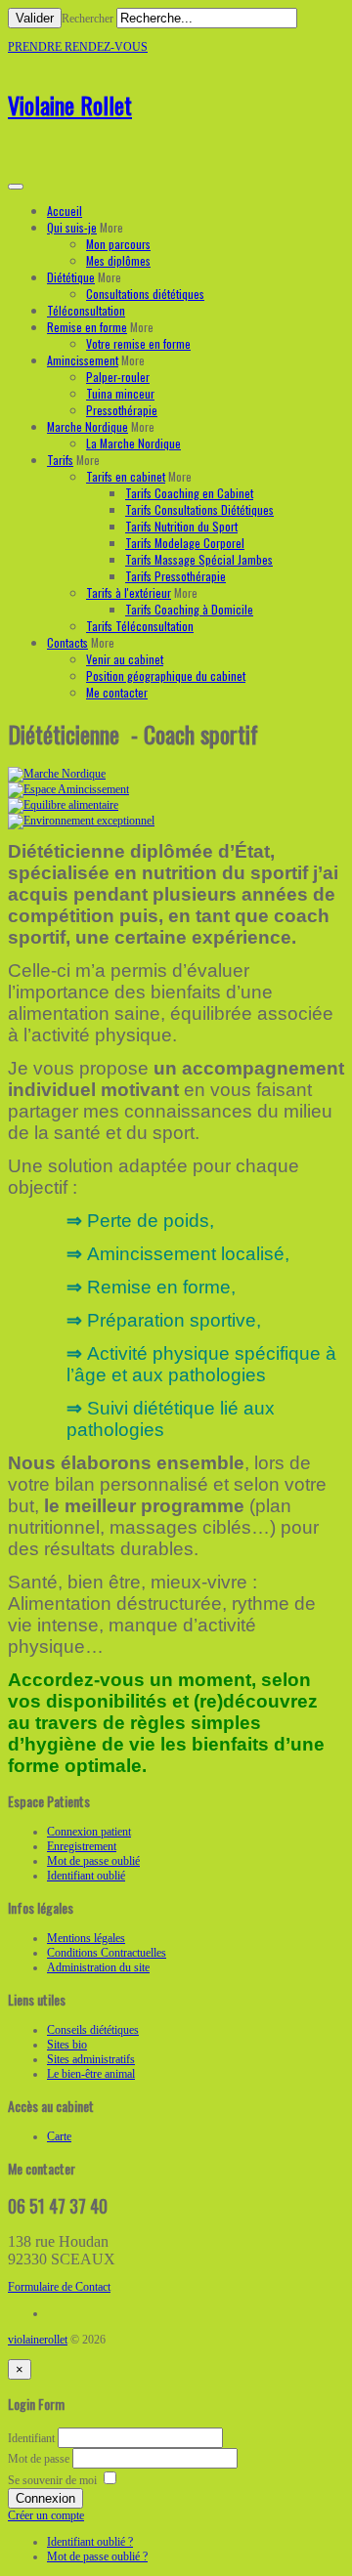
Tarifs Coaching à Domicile (189, 609)
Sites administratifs (91, 2059)
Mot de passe (40, 2459)
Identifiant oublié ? (90, 2542)
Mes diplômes (118, 260)
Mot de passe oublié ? (97, 2556)
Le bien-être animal (91, 2074)
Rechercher (88, 19)
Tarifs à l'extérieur (129, 592)
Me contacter (117, 692)
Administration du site (98, 1967)
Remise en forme (87, 327)
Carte (59, 2136)
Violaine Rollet (70, 105)
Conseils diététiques (93, 2030)
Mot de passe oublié (93, 1861)
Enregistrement (82, 1846)
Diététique (71, 277)
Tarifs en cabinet (126, 476)
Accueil (65, 211)
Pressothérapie (122, 410)
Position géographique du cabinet (166, 676)
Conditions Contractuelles (107, 1953)
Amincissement (83, 360)
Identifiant (31, 2438)
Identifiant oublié (86, 1876)
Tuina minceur (120, 393)
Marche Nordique (88, 426)
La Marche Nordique (133, 443)
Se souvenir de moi (52, 2480)
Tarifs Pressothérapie (176, 576)
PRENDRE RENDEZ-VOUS (78, 47)
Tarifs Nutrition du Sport (181, 526)
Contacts (67, 642)
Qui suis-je (72, 227)
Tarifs (60, 460)
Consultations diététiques (145, 294)
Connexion (45, 2498)
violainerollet (38, 2340)
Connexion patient (89, 1832)
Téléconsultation (86, 310)
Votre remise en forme (138, 343)
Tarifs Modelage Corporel (185, 543)
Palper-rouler (118, 377)
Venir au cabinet (125, 659)
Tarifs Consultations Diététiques (199, 509)
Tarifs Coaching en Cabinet (189, 493)
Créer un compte (46, 2515)
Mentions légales (86, 1938)
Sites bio (67, 2045)
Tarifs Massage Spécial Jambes (199, 559)
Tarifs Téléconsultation (140, 626)
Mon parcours (118, 244)
